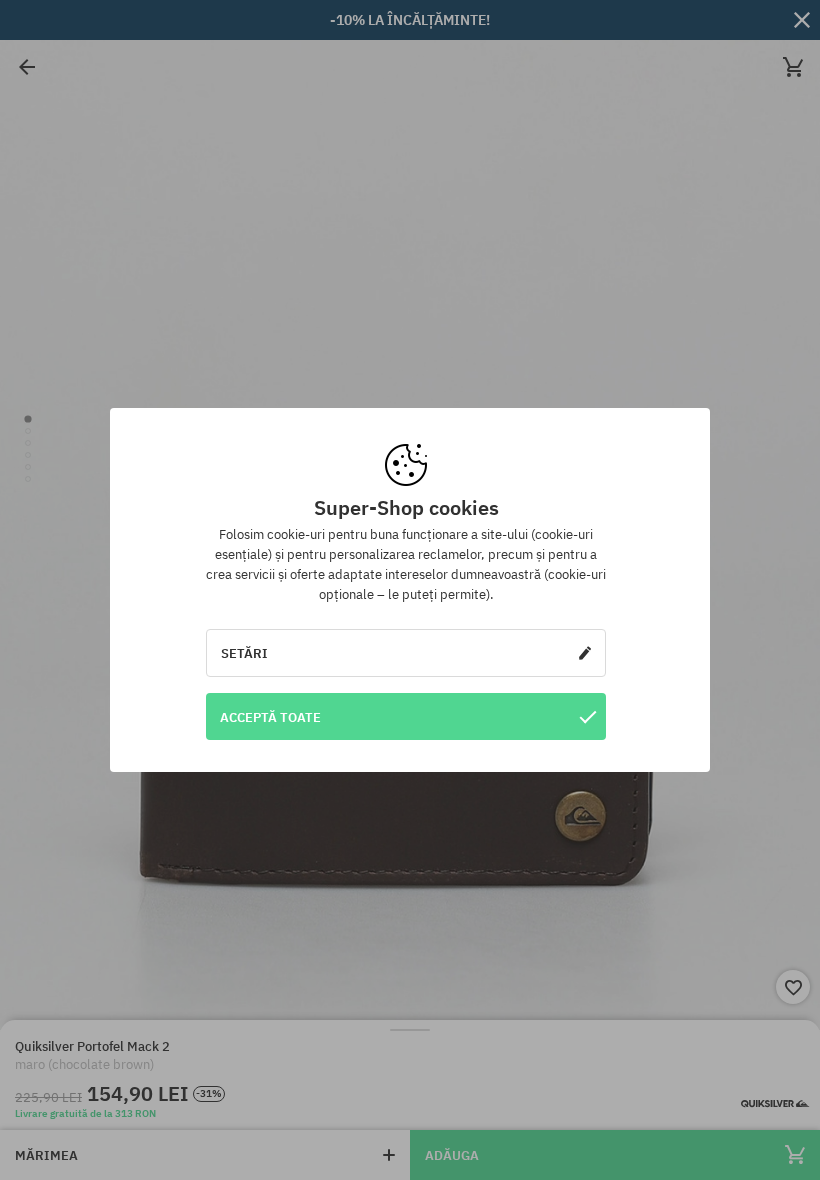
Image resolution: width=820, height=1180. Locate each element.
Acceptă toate (270, 717)
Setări (244, 653)
